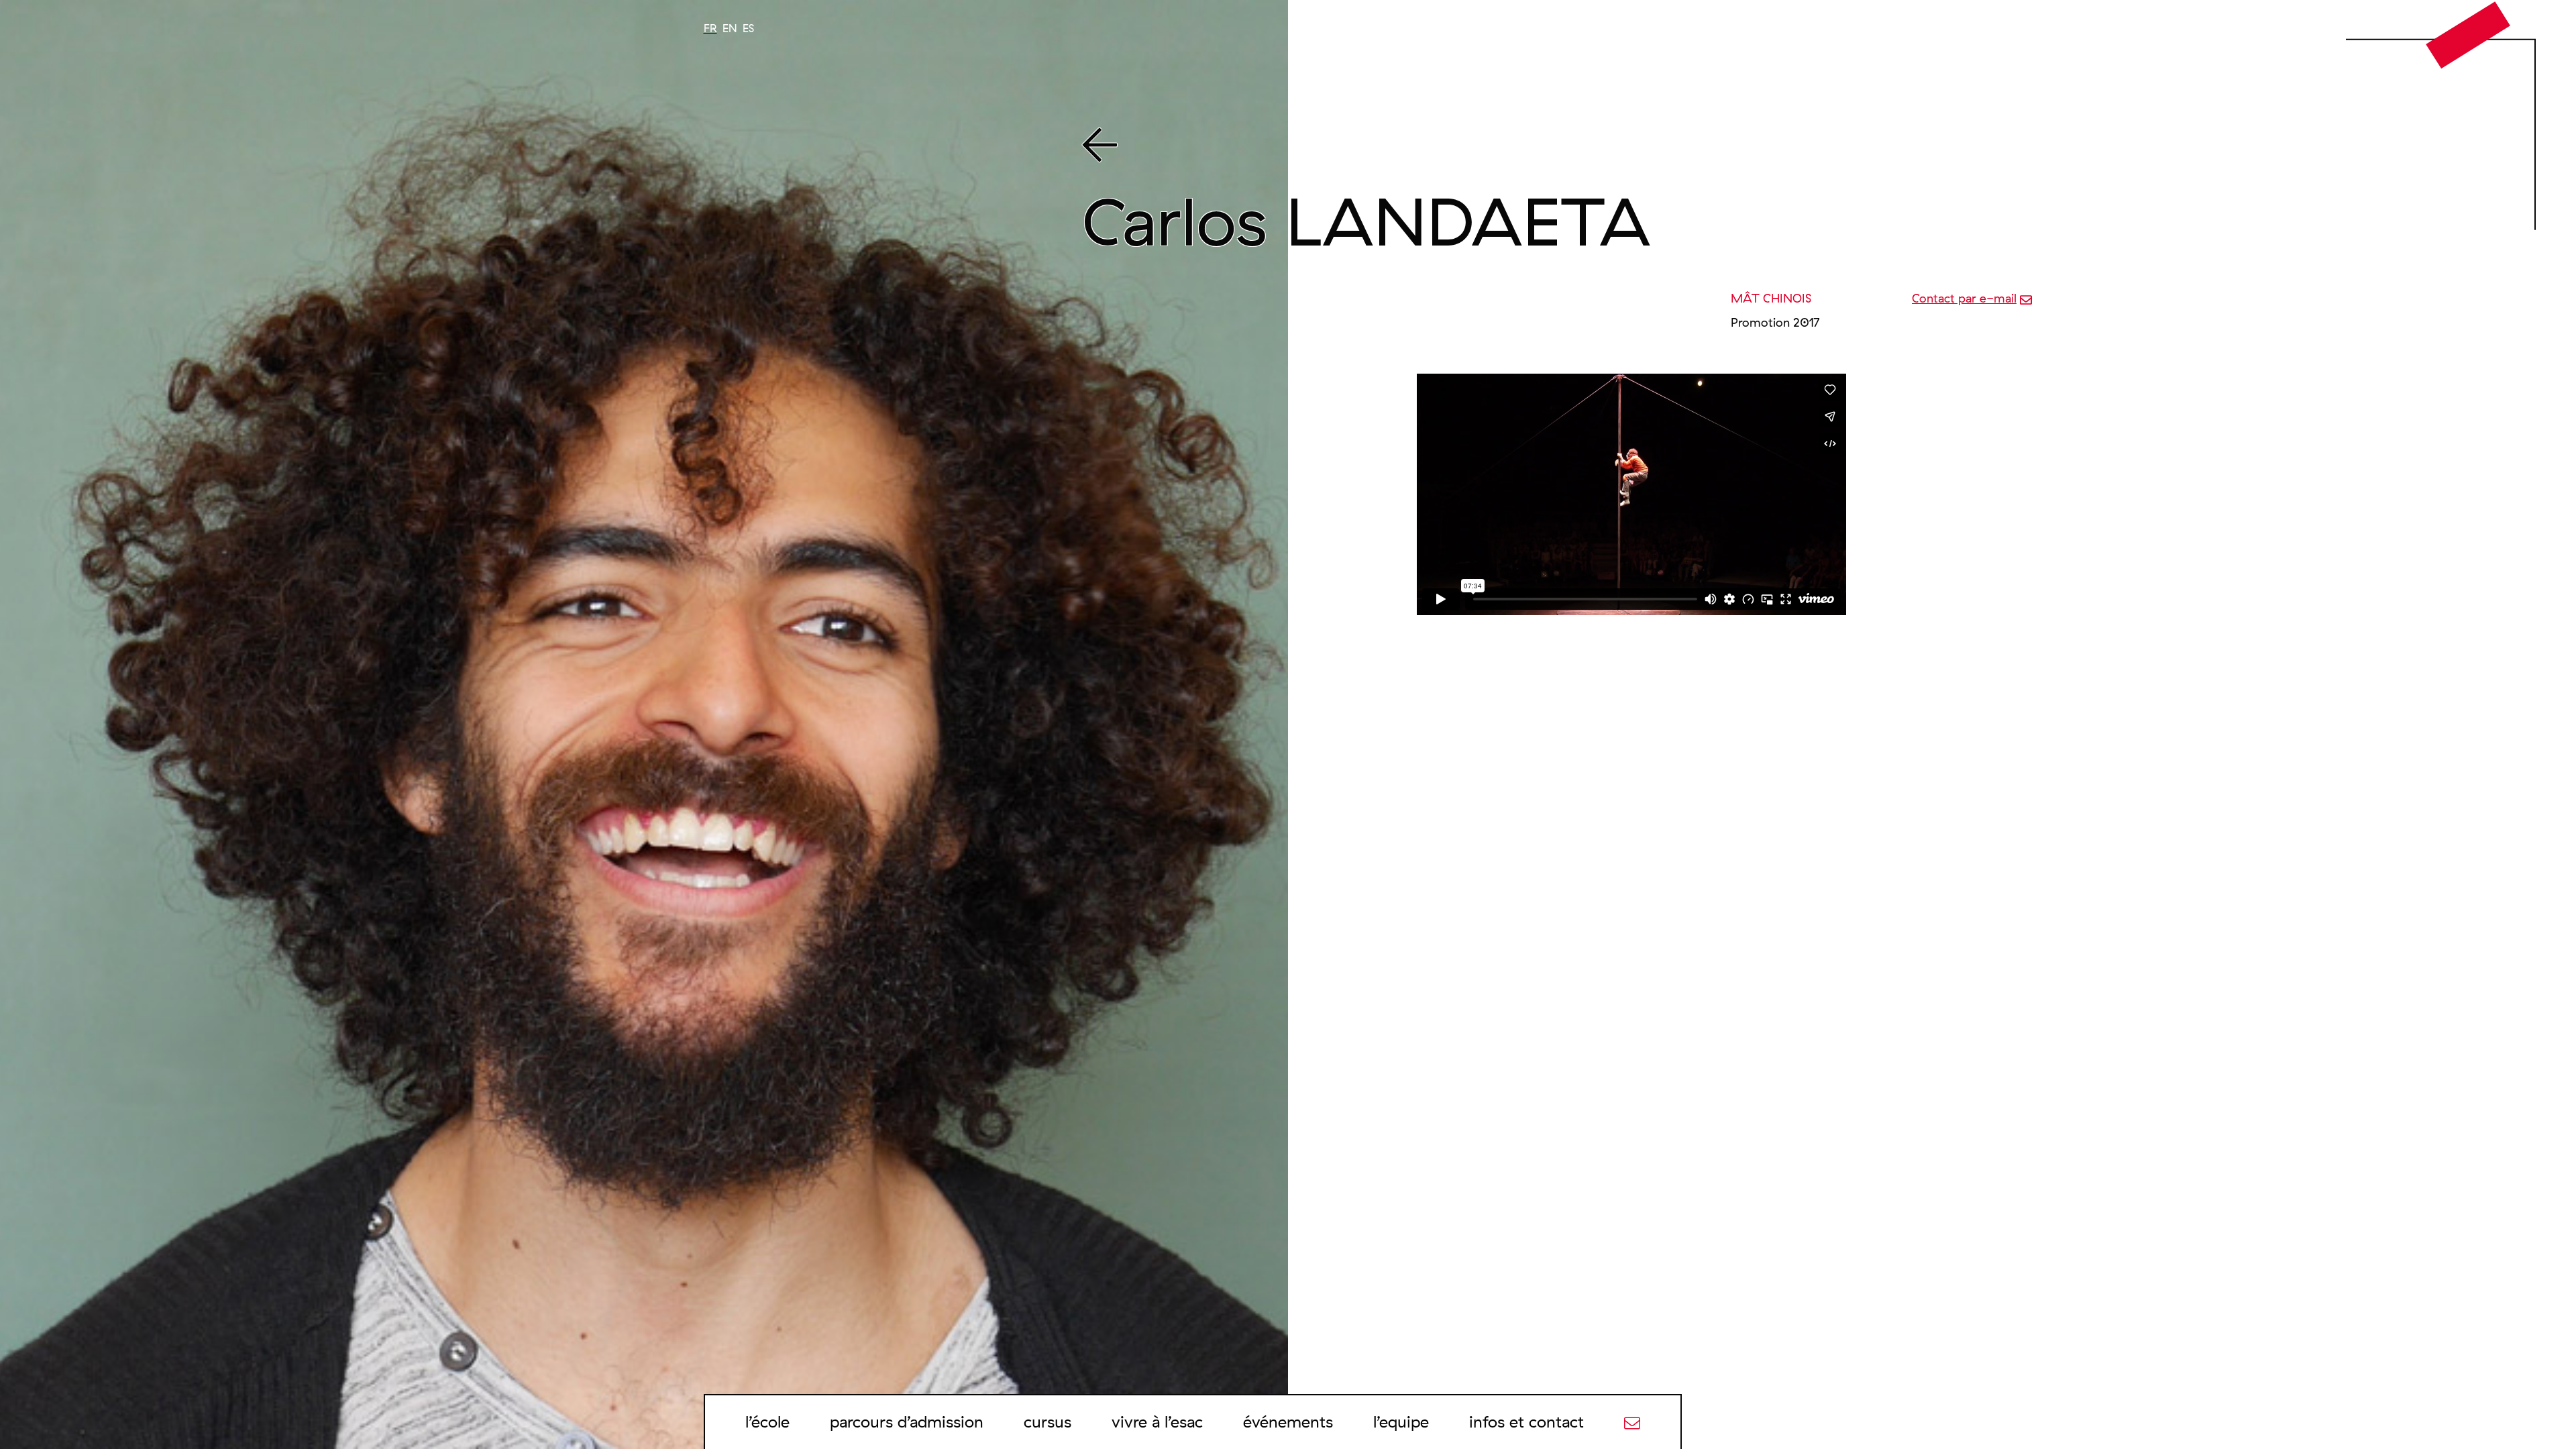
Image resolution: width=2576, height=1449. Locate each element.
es (748, 28)
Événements (1288, 1421)
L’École (767, 1421)
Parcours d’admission (907, 1421)
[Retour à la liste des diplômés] (1745, 148)
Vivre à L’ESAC (1157, 1421)
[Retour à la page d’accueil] (2468, 34)
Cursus (1048, 1421)
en (730, 28)
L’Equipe (1401, 1421)
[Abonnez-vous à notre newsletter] (1632, 1421)
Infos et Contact (1526, 1421)
